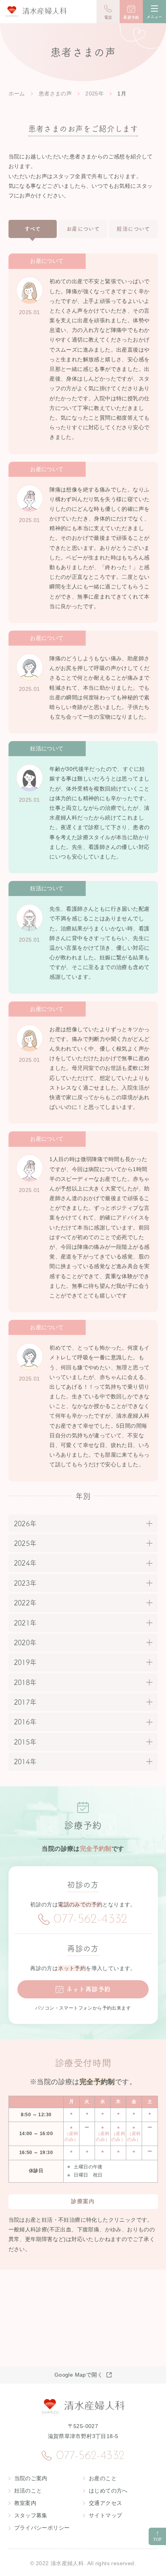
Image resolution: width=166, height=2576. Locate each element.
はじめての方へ (108, 2491)
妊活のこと (28, 2491)
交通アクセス (105, 2503)
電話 (108, 17)
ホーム (17, 94)
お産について (83, 229)
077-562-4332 (91, 1920)
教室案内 (25, 2503)
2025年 (95, 94)
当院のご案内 (31, 2478)
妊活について (133, 229)
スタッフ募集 (31, 2515)
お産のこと (103, 2478)
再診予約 (131, 17)
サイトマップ (105, 2515)
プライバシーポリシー (42, 2528)
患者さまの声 (55, 94)
